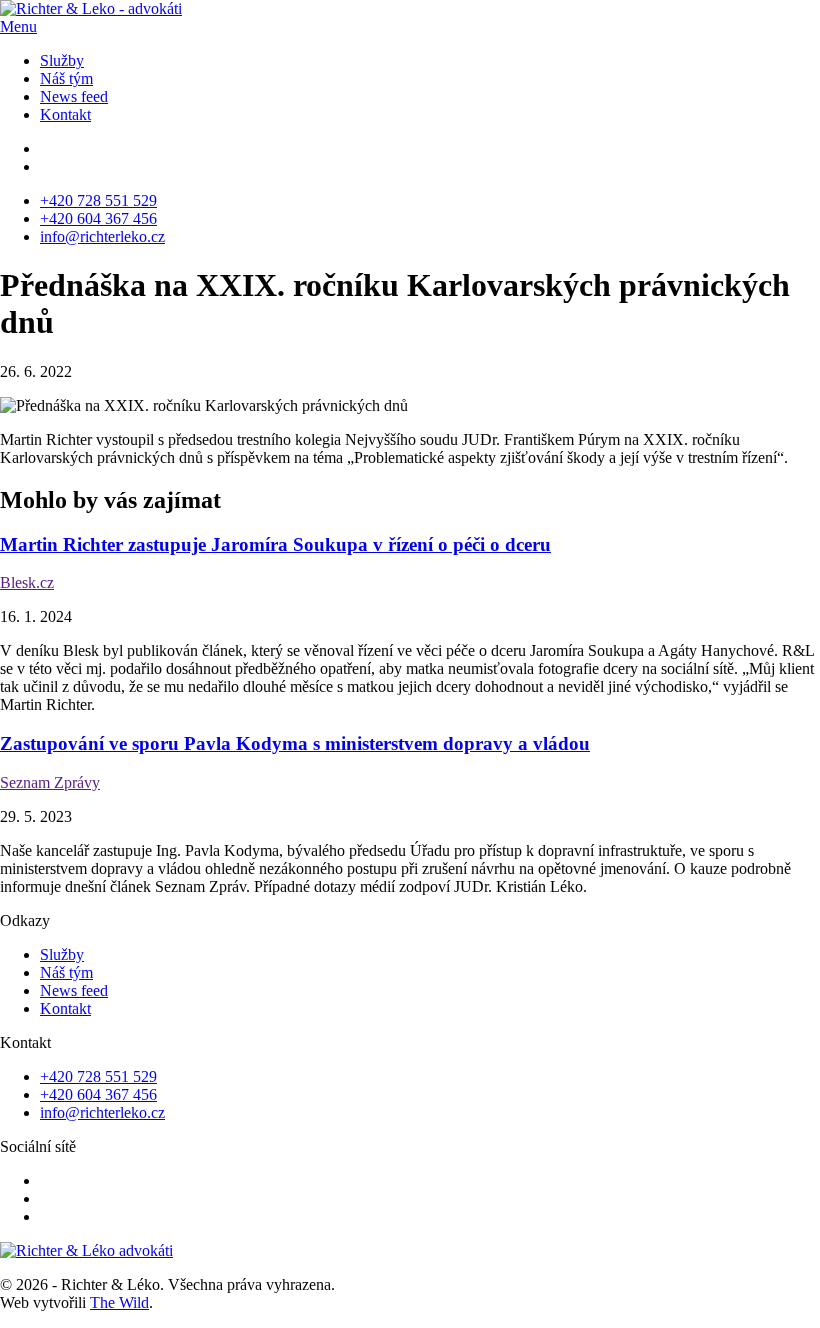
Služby (62, 60)
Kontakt (65, 114)
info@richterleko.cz (102, 236)
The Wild (119, 1302)
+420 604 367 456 (98, 218)
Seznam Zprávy (50, 782)
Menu (18, 26)
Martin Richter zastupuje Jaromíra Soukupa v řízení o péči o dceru (275, 544)
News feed (74, 96)
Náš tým (66, 78)
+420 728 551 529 (98, 200)
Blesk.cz (27, 582)
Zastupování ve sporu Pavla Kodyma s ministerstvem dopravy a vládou (295, 743)
